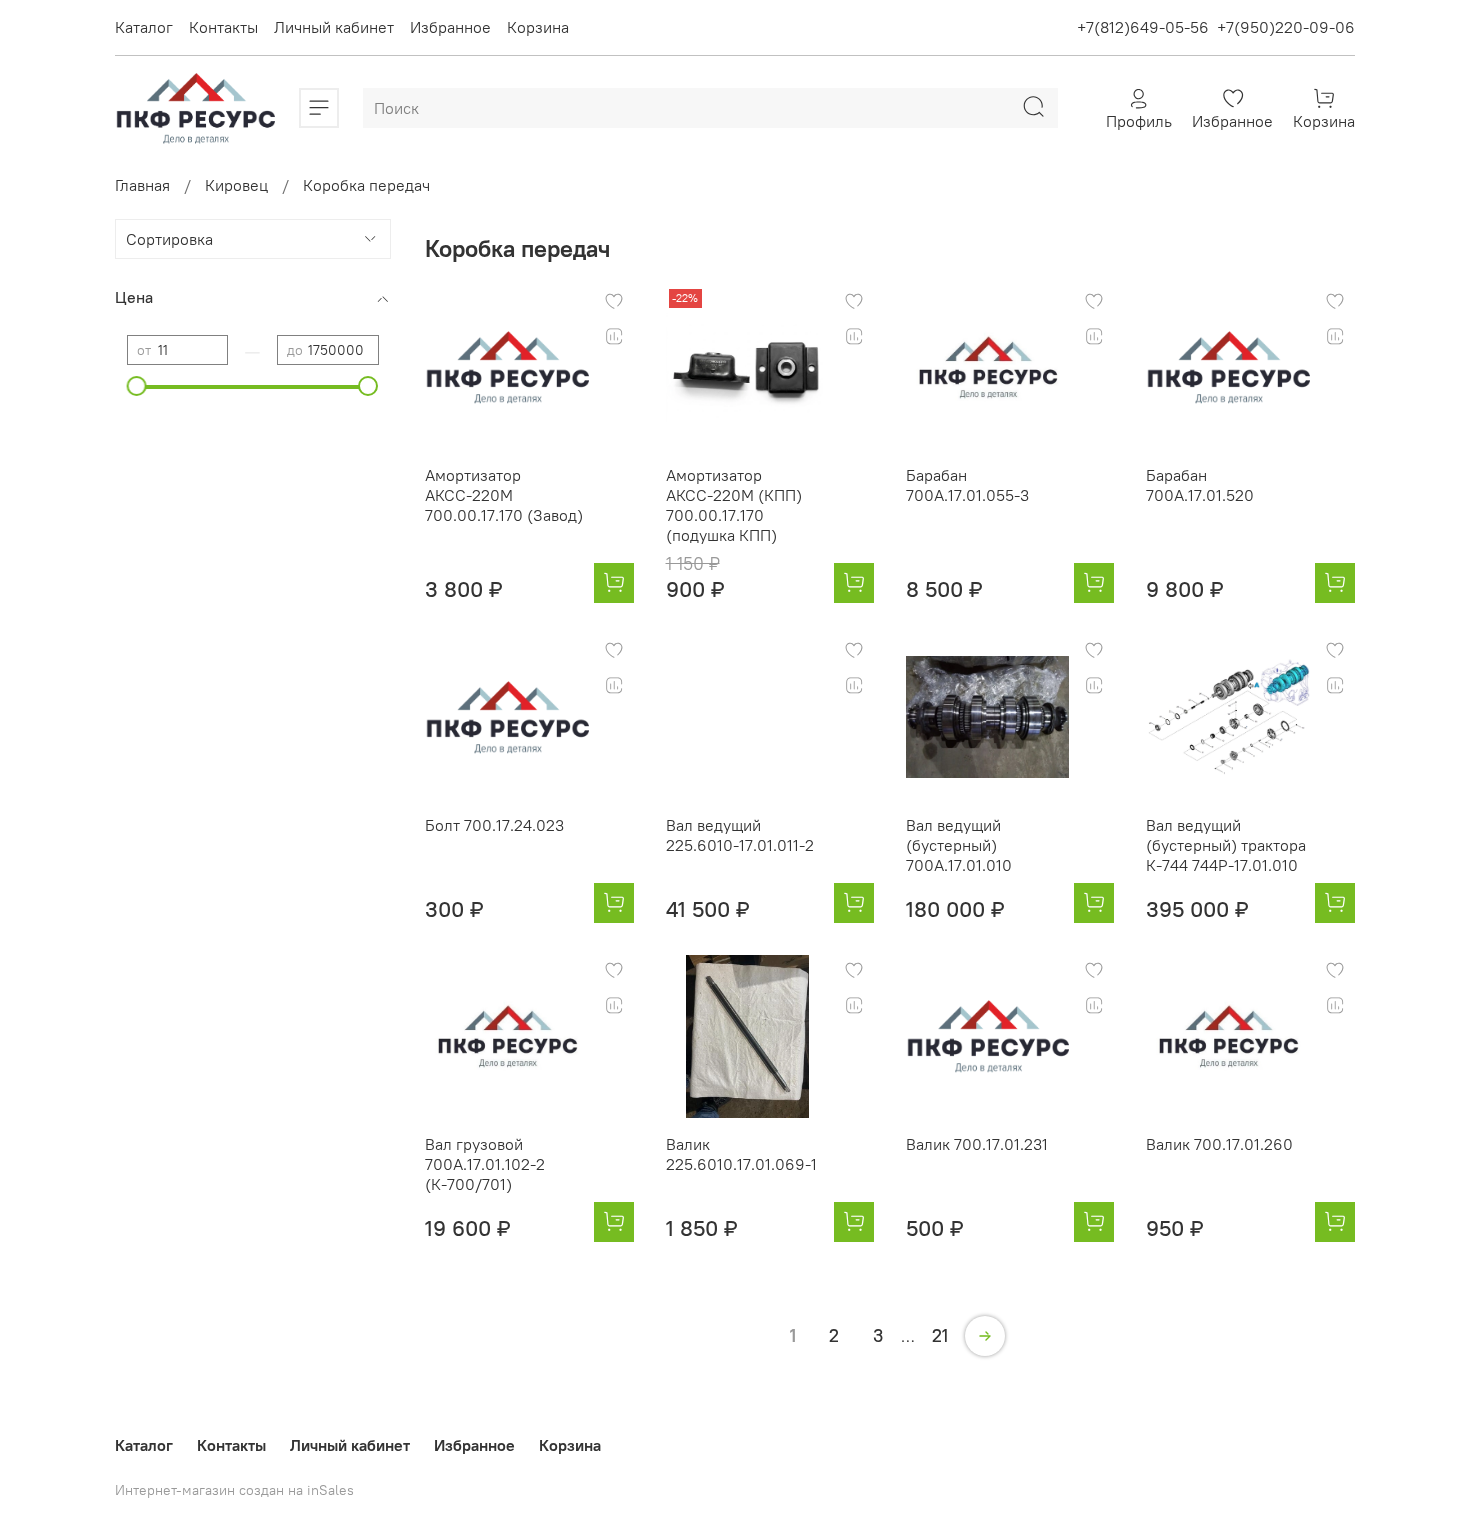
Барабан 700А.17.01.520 (1200, 485)
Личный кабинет (334, 27)
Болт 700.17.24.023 (494, 825)
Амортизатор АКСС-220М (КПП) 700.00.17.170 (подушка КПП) (734, 505)
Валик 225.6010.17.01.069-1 (741, 1154)
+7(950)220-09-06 (1286, 27)
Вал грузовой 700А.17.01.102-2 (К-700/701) (485, 1164)
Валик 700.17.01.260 (1219, 1144)
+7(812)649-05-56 (1143, 27)
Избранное (450, 27)
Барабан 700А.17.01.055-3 (967, 485)
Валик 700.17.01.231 (977, 1144)
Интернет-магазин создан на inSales (234, 1490)
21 (940, 1335)
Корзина (538, 27)
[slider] (137, 386)
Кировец (236, 185)
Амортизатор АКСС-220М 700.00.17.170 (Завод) (504, 495)
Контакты (223, 27)
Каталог (144, 27)
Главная (142, 185)
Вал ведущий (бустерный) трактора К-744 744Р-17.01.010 (1226, 845)
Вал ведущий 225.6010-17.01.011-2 (740, 835)
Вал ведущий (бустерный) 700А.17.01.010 (959, 845)
